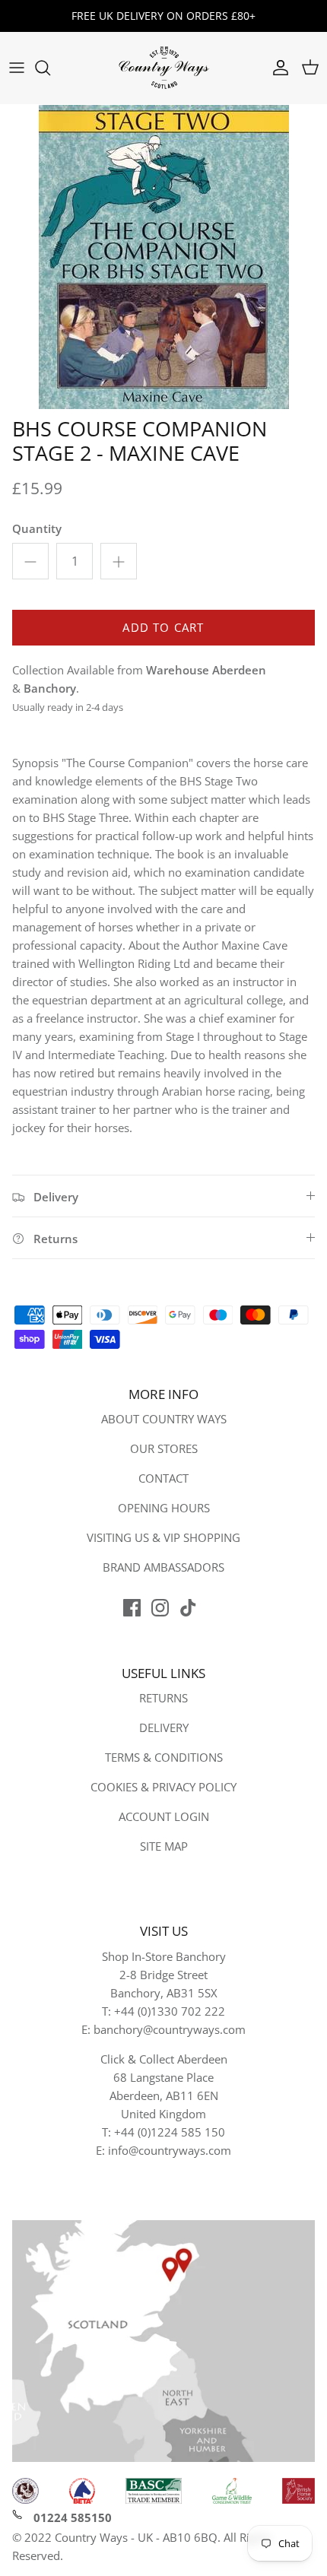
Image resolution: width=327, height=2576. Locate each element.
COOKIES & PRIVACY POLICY (163, 1787)
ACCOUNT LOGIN (164, 1816)
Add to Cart (163, 627)
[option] (163, 257)
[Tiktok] (188, 1608)
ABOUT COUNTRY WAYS (164, 1419)
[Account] (277, 68)
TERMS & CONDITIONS (164, 1757)
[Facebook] (132, 1608)
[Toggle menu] (17, 68)
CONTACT (163, 1478)
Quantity (37, 528)
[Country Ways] (163, 68)
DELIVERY (164, 1727)
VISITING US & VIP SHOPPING (163, 1537)
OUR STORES (164, 1448)
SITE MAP (164, 1846)
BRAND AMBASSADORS (163, 1567)
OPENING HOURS (164, 1508)
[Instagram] (160, 1608)
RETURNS (163, 1698)
